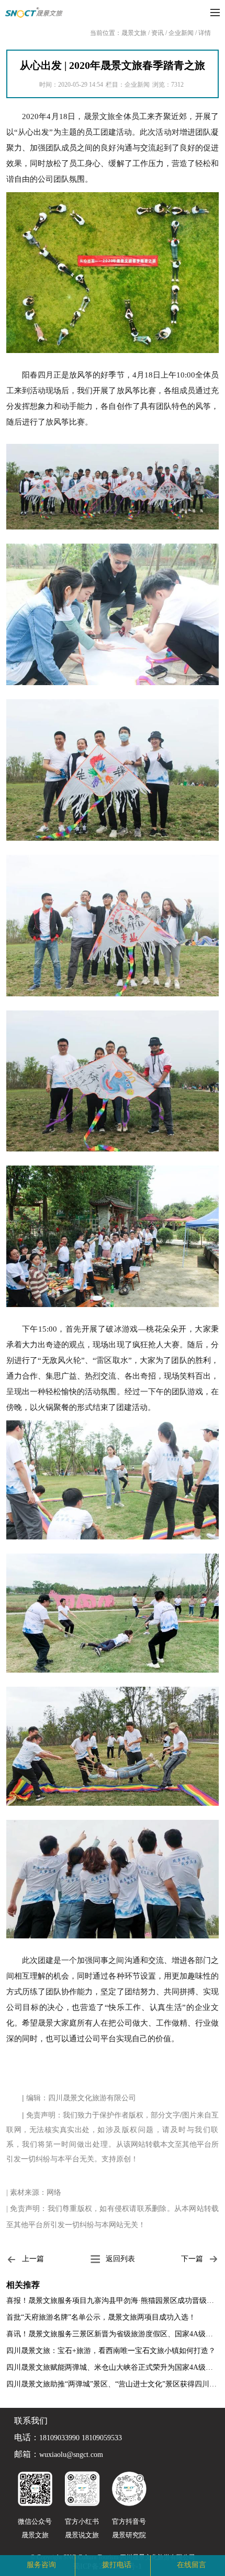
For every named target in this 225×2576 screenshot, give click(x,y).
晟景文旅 (134, 33)
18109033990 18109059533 (81, 2438)
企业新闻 (181, 33)
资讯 (157, 33)
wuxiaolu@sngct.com (71, 2455)
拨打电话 (117, 2565)
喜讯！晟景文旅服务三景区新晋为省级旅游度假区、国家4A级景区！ (113, 2334)
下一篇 (192, 2259)
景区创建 (72, 2565)
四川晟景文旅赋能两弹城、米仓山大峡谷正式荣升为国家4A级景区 (113, 2367)
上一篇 (33, 2259)
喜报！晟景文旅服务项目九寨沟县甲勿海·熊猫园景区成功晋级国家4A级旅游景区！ (113, 2301)
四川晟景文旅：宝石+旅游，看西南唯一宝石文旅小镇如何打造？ (111, 2351)
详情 (205, 33)
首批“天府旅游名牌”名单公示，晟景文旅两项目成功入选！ (101, 2317)
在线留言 (192, 2565)
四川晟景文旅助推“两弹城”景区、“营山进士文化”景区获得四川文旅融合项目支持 (113, 2384)
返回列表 (120, 2259)
